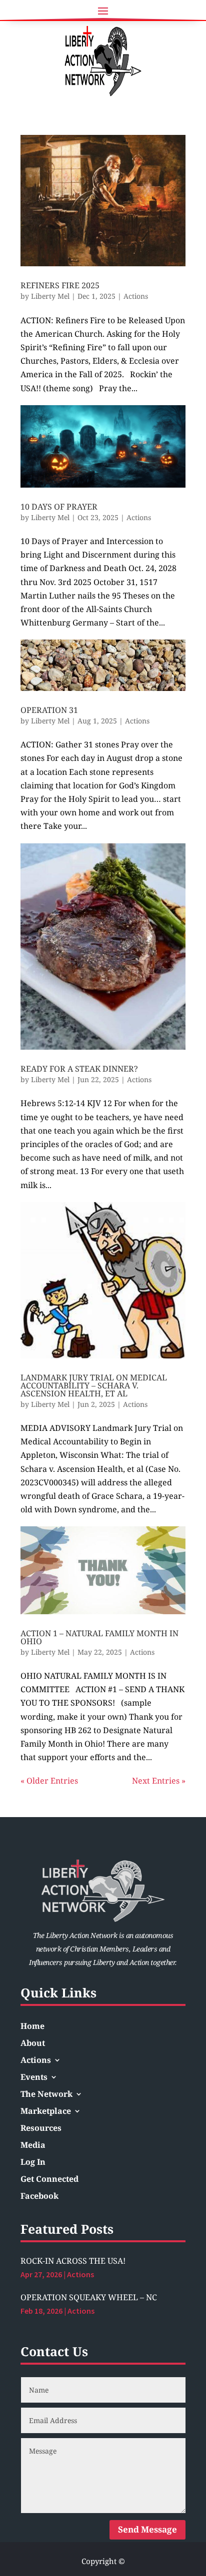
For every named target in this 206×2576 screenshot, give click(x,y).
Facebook (39, 2197)
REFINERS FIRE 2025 (60, 285)
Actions (136, 296)
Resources (41, 2129)
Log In (33, 2163)
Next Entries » (159, 1781)
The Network (46, 2095)
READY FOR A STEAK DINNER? (79, 1069)
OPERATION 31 (49, 710)
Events (34, 2078)
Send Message (147, 2529)
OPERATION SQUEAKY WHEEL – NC (89, 2297)
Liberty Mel (50, 296)
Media (33, 2146)
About (33, 2044)
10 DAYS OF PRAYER (59, 507)
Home (32, 2027)
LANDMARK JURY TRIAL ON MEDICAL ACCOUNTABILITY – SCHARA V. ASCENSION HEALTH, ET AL (94, 1385)
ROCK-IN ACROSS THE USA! (73, 2261)
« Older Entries (49, 1781)
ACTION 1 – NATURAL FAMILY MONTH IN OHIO (99, 1637)
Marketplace (46, 2112)
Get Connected (49, 2180)
